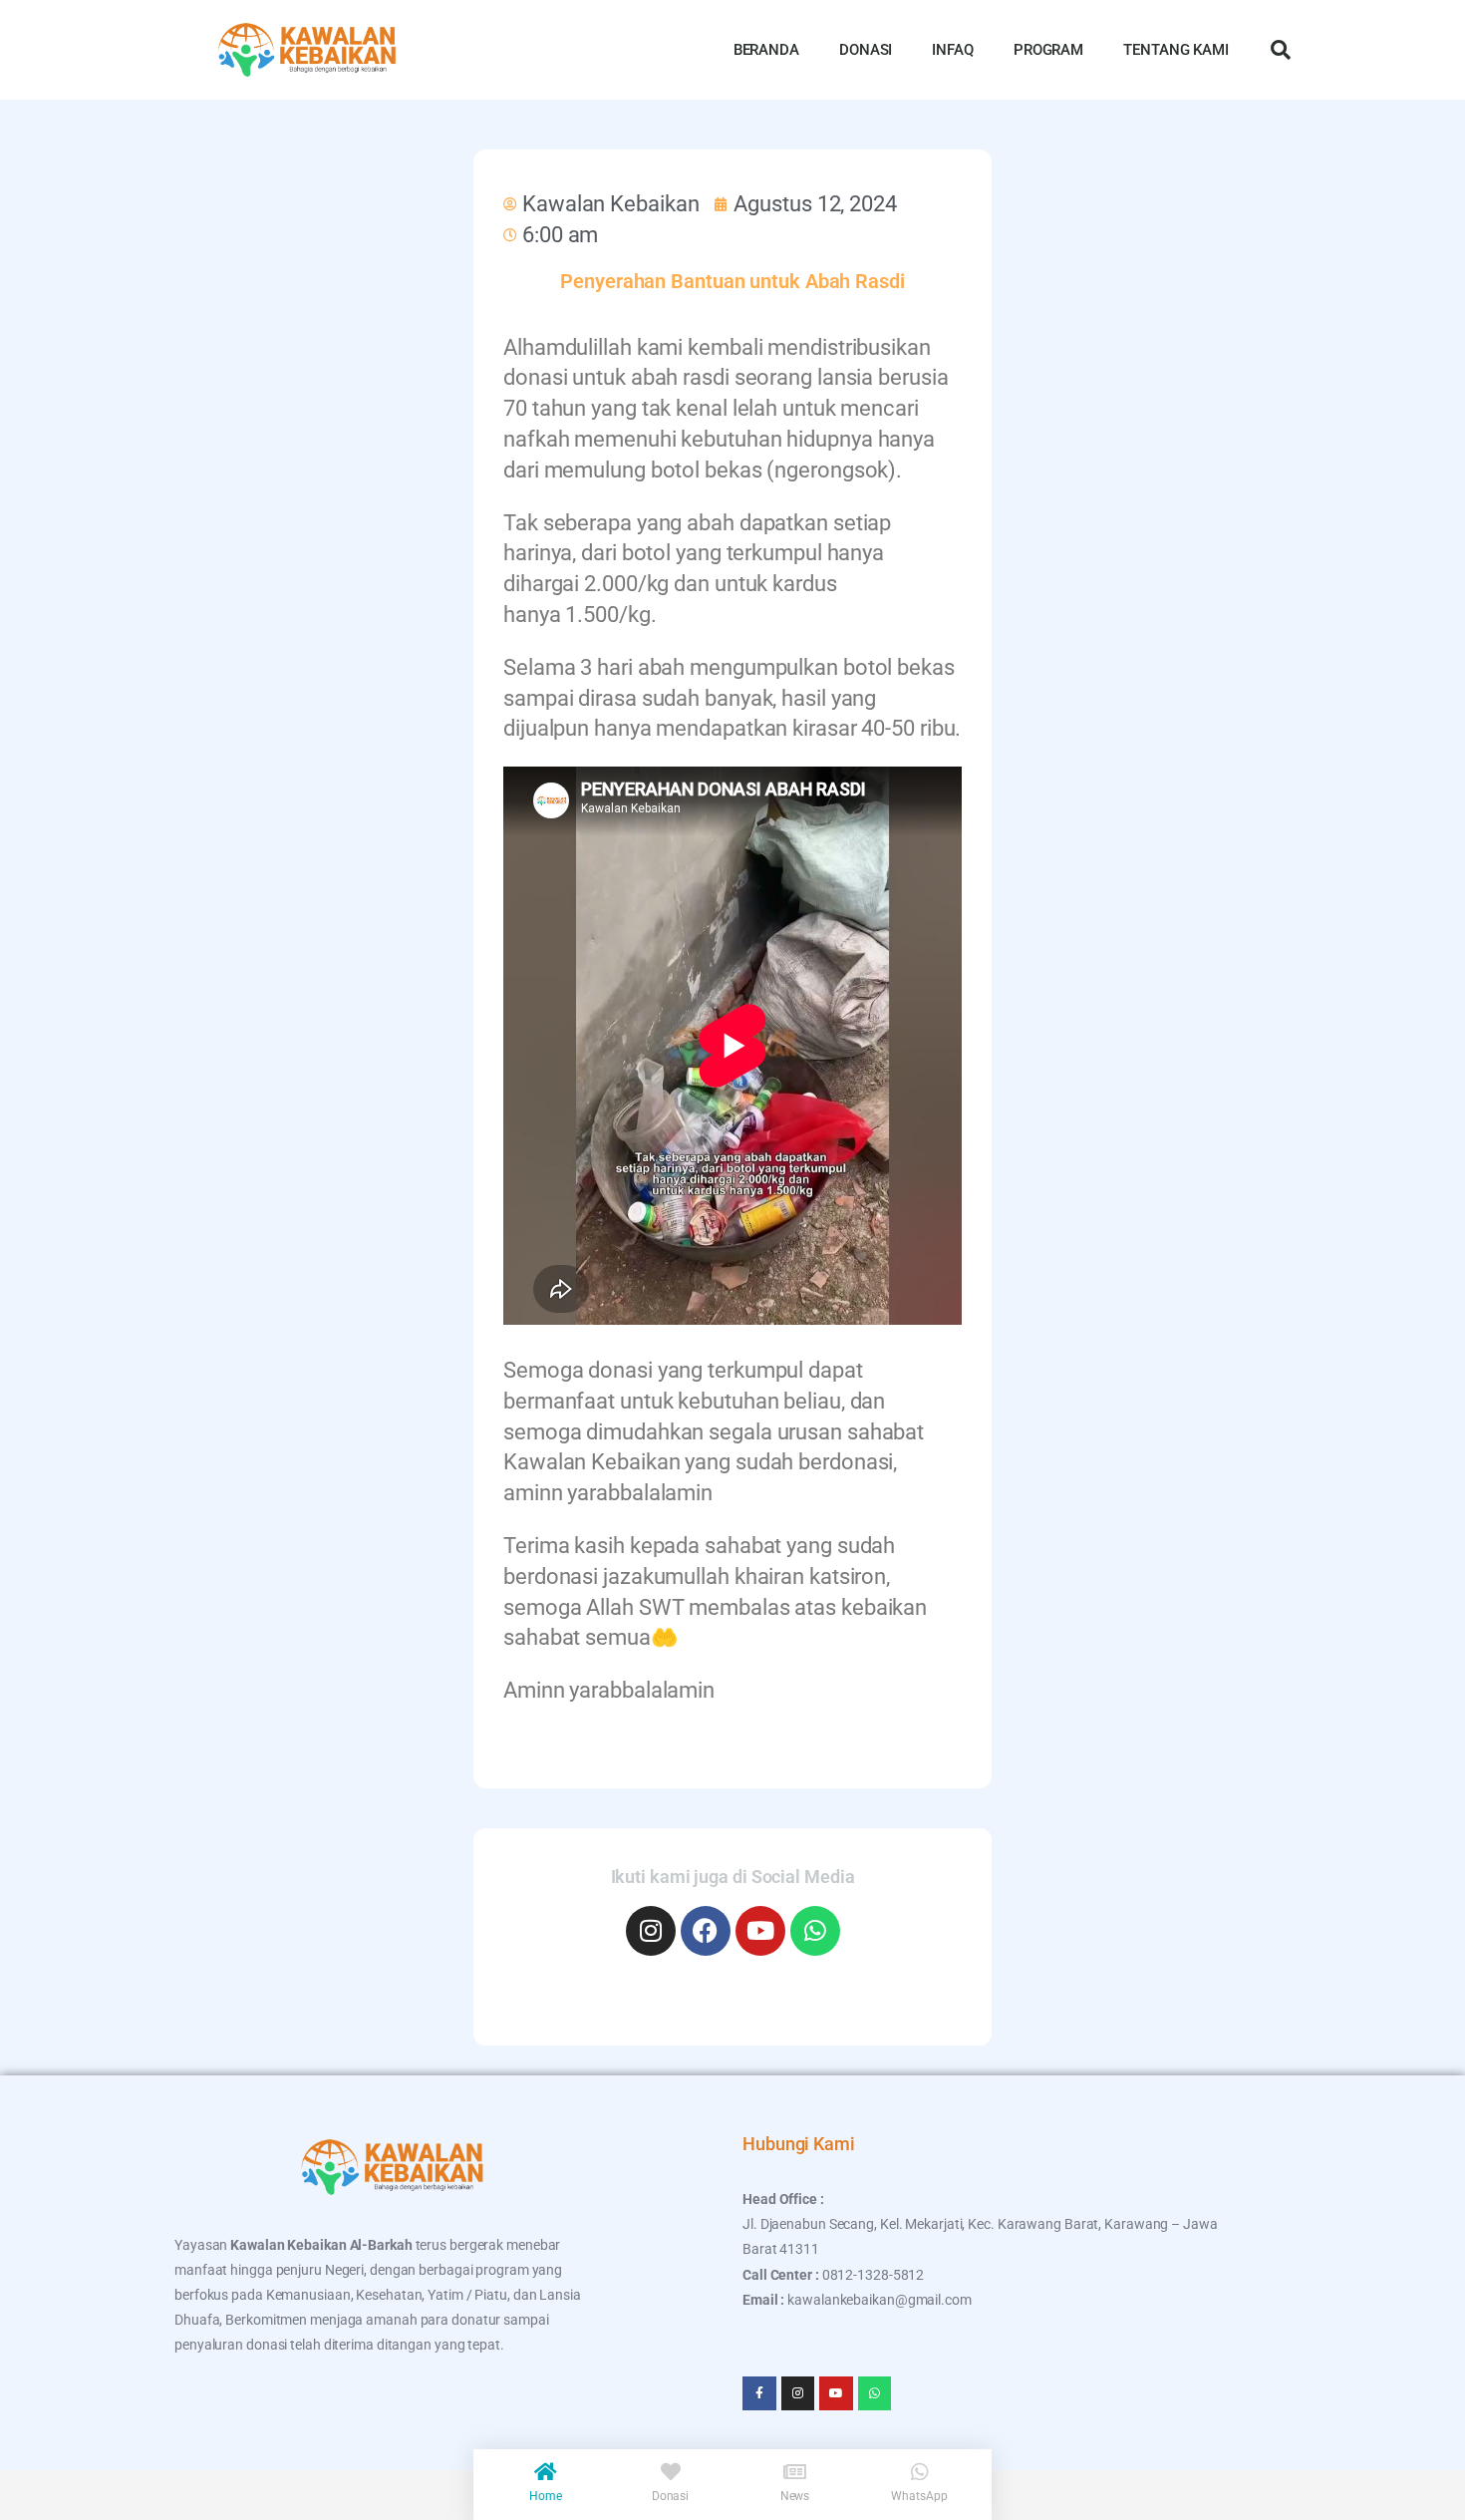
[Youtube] (760, 1931)
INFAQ (953, 50)
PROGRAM (1048, 50)
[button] (1281, 50)
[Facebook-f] (759, 2393)
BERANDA (766, 50)
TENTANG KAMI (1176, 50)
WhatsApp (919, 2496)
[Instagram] (651, 1931)
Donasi (670, 2496)
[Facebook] (706, 1931)
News (795, 2496)
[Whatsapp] (815, 1931)
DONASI (866, 50)
